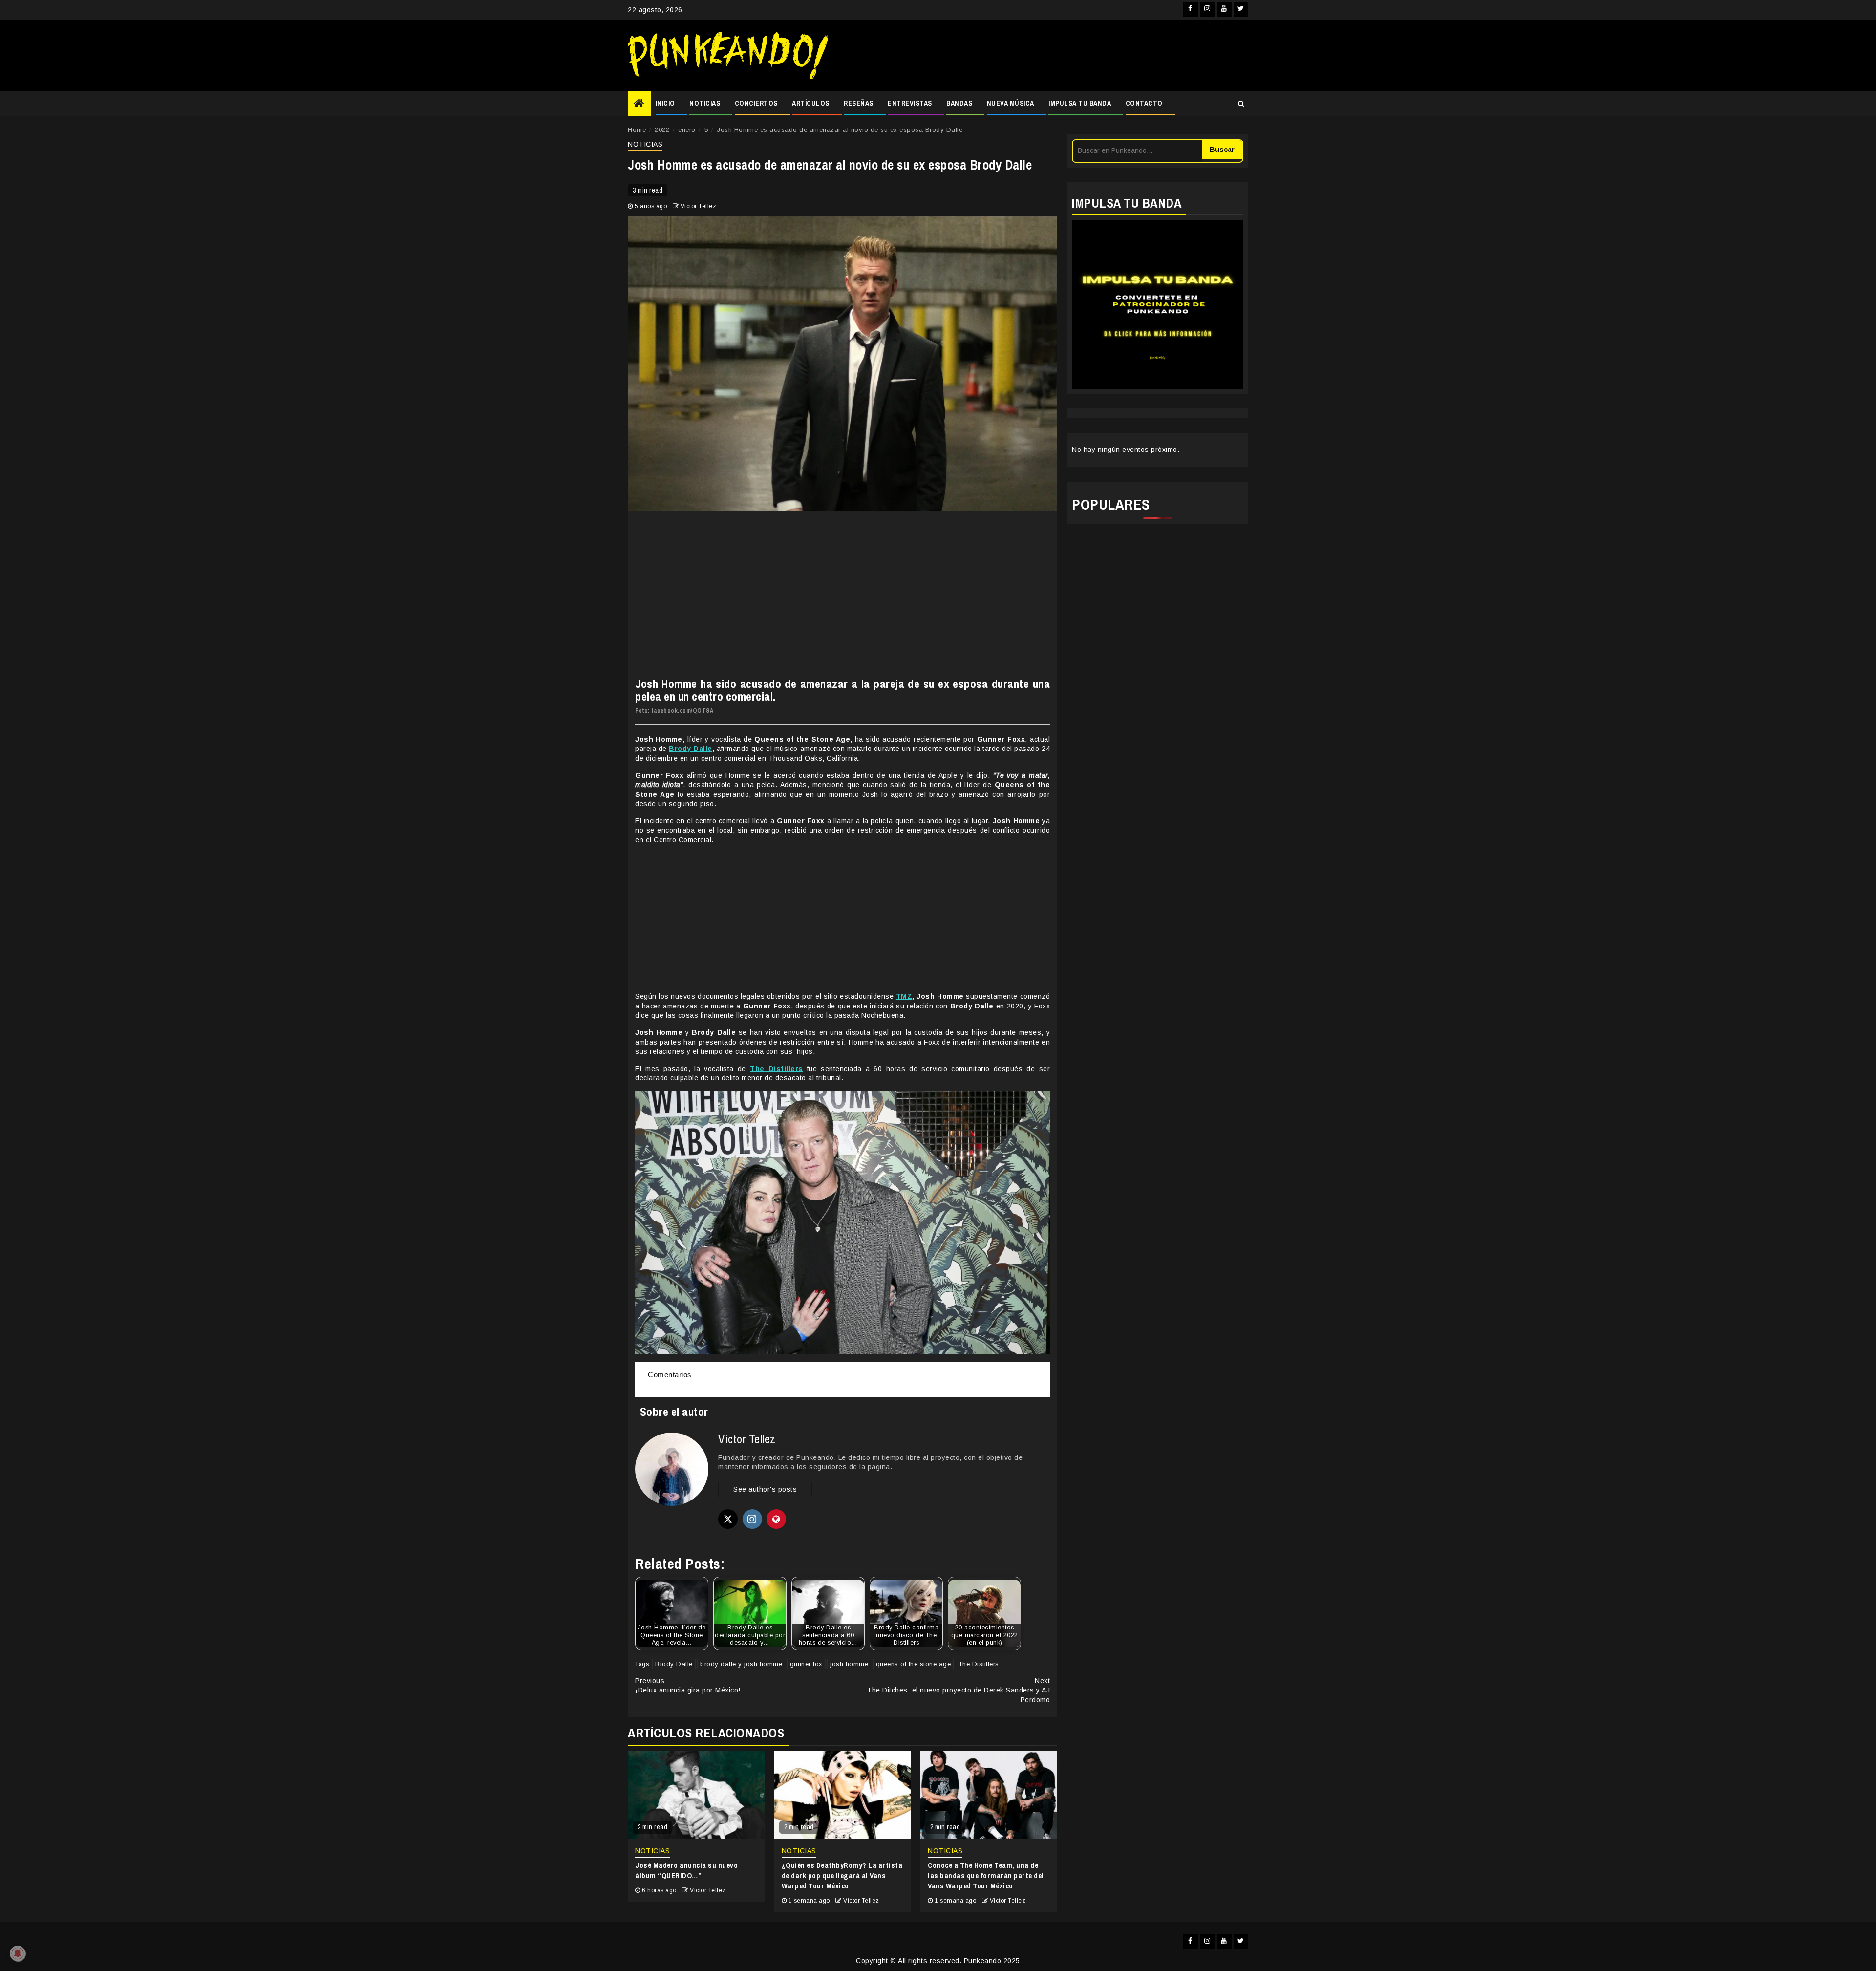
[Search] (1241, 104)
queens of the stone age (914, 1664)
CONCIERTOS (756, 103)
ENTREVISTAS (910, 103)
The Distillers (979, 1664)
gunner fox (806, 1664)
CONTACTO (1144, 103)
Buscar (1222, 150)
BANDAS (959, 103)
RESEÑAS (859, 103)
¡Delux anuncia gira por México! (688, 1686)
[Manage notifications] (18, 1953)
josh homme (849, 1664)
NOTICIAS (705, 103)
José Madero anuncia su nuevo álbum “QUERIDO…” (686, 1870)
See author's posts (765, 1489)
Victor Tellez (699, 206)
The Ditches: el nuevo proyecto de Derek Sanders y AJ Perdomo (958, 1690)
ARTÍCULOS (811, 103)
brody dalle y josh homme (741, 1664)
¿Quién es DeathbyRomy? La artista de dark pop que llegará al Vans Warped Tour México (842, 1875)
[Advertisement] (1043, 56)
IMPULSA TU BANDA (1080, 103)
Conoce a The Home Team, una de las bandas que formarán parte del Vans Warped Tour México (986, 1875)
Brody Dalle (674, 1664)
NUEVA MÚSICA (1011, 103)
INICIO (665, 103)
